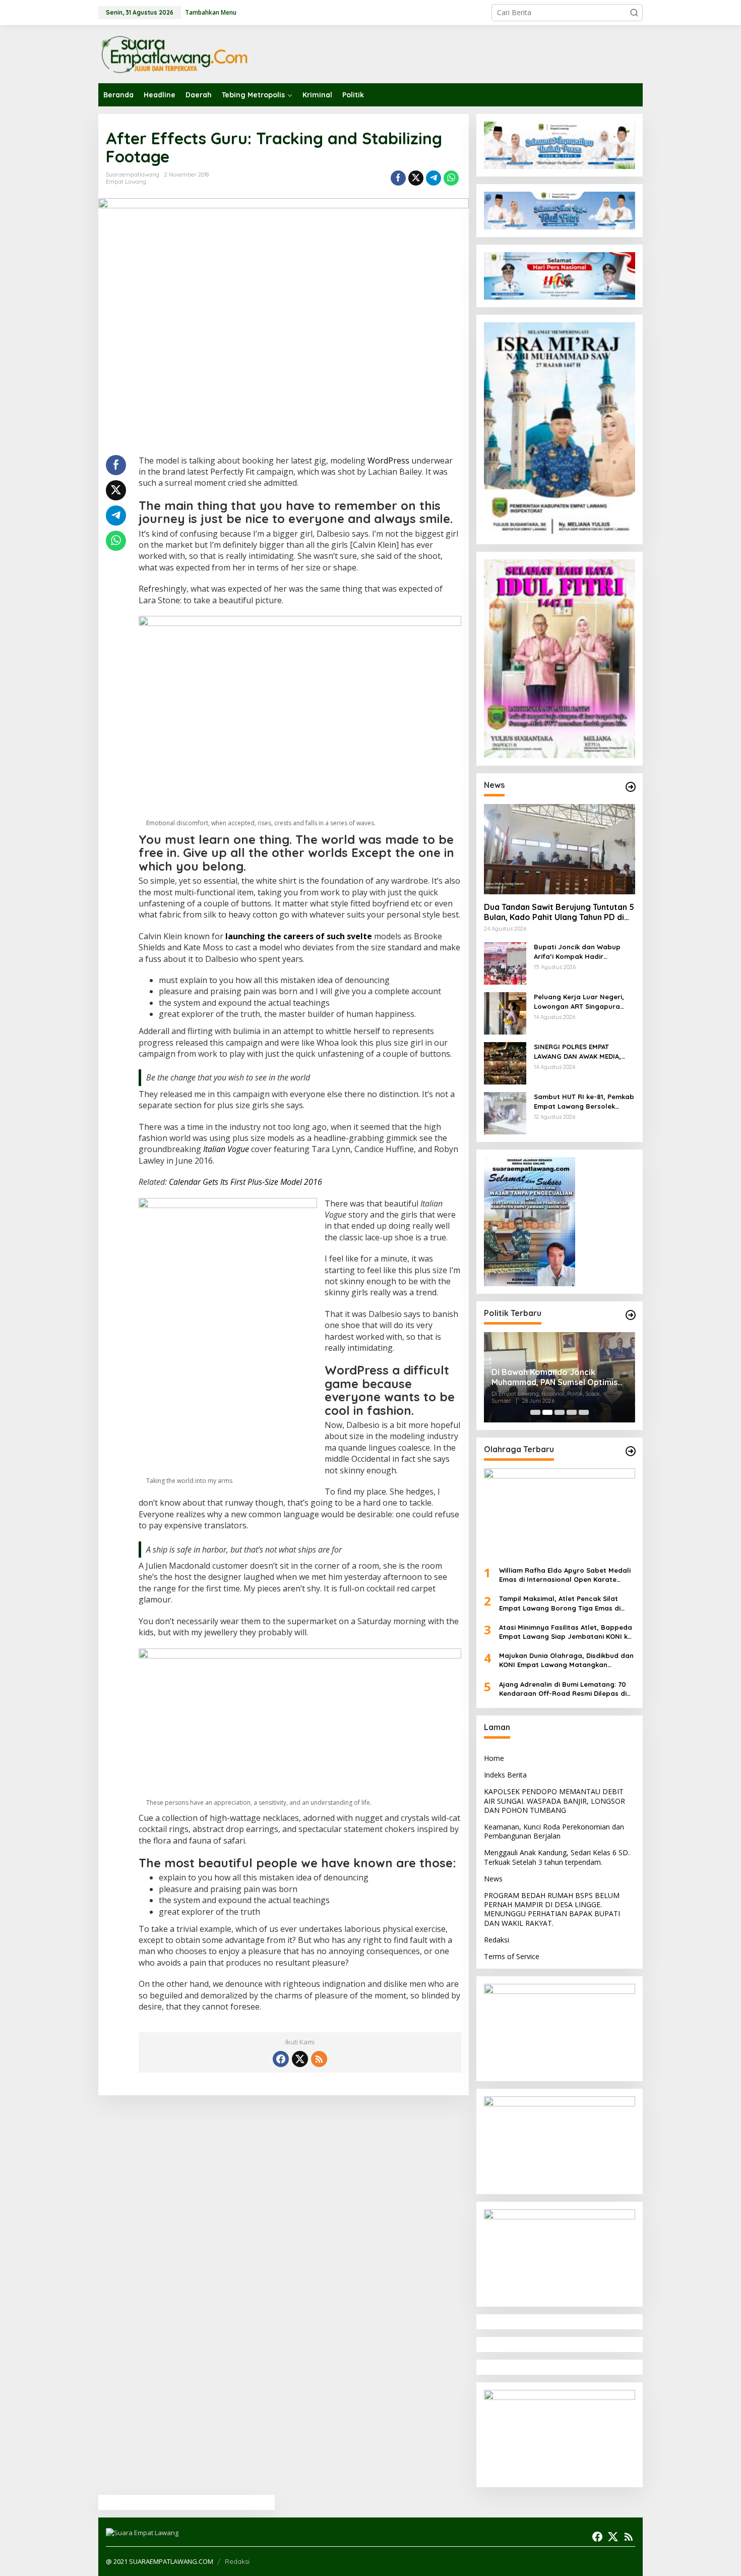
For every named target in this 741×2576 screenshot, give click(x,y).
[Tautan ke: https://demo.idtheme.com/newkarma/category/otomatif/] (631, 787)
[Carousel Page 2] (547, 1412)
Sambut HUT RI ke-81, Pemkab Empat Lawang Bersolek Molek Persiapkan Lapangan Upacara (584, 1101)
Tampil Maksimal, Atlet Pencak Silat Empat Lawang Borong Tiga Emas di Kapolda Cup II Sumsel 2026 (560, 1603)
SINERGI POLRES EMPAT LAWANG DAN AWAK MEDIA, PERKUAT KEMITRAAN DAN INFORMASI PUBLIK (577, 1051)
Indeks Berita (505, 1775)
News (493, 1879)
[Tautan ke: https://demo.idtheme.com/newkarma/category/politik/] (631, 1315)
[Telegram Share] (434, 178)
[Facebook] (281, 2059)
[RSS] (319, 2059)
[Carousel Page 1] (535, 1412)
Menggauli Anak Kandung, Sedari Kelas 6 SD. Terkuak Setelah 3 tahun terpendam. (557, 1857)
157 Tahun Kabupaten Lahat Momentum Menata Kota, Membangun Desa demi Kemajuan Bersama (596, 1378)
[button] (634, 13)
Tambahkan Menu (211, 12)
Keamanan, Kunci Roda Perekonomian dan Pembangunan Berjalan (554, 1831)
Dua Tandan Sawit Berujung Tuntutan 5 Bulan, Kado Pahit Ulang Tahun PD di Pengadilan (559, 912)
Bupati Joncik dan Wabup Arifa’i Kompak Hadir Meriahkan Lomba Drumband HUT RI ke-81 (582, 952)
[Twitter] (300, 2059)
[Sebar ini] (398, 178)
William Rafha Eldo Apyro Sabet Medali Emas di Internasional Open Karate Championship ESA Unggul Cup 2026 (565, 1575)
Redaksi (497, 1940)
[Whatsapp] (451, 178)
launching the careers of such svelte (299, 936)
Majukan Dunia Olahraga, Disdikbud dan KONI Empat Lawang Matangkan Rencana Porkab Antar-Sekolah (566, 1660)
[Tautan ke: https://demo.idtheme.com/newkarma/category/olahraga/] (631, 1451)
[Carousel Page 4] (572, 1412)
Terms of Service (512, 1956)
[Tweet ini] (416, 178)
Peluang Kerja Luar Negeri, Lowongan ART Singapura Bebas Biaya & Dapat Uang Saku (580, 1001)
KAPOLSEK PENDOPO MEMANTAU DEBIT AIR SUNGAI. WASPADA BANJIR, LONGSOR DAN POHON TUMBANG (554, 1800)
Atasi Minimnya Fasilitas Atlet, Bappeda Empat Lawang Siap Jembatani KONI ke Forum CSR (566, 1632)
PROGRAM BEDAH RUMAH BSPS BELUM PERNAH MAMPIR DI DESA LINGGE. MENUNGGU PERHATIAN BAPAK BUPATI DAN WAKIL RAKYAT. (552, 1909)
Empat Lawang (126, 182)
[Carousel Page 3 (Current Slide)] (560, 1412)
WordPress (388, 461)
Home (494, 1758)
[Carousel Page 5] (584, 1412)
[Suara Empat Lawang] (174, 54)
